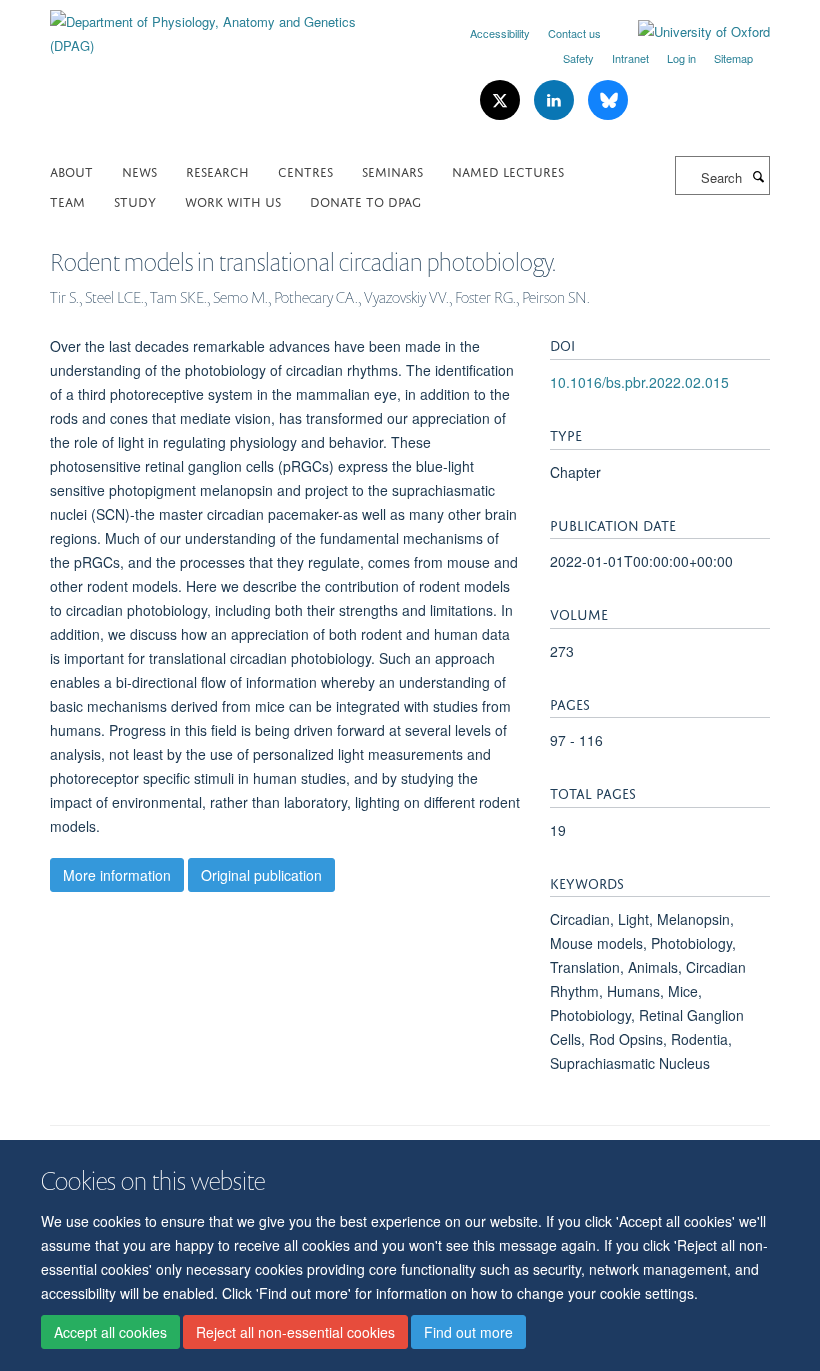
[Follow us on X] (502, 100)
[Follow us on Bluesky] (608, 100)
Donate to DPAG (365, 200)
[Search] (758, 176)
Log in (681, 58)
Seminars (392, 170)
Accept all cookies (110, 1332)
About (71, 170)
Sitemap (733, 58)
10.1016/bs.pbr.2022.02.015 (639, 382)
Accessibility (500, 33)
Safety (578, 58)
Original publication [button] (261, 875)
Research (217, 170)
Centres (305, 170)
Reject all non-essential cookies (295, 1332)
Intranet (630, 58)
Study (135, 200)
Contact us (574, 33)
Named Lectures (508, 170)
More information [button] (117, 875)
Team (67, 200)
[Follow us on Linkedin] (556, 100)
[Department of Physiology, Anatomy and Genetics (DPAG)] (222, 26)
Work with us (233, 200)
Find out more (468, 1332)
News (139, 170)
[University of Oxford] (689, 32)
